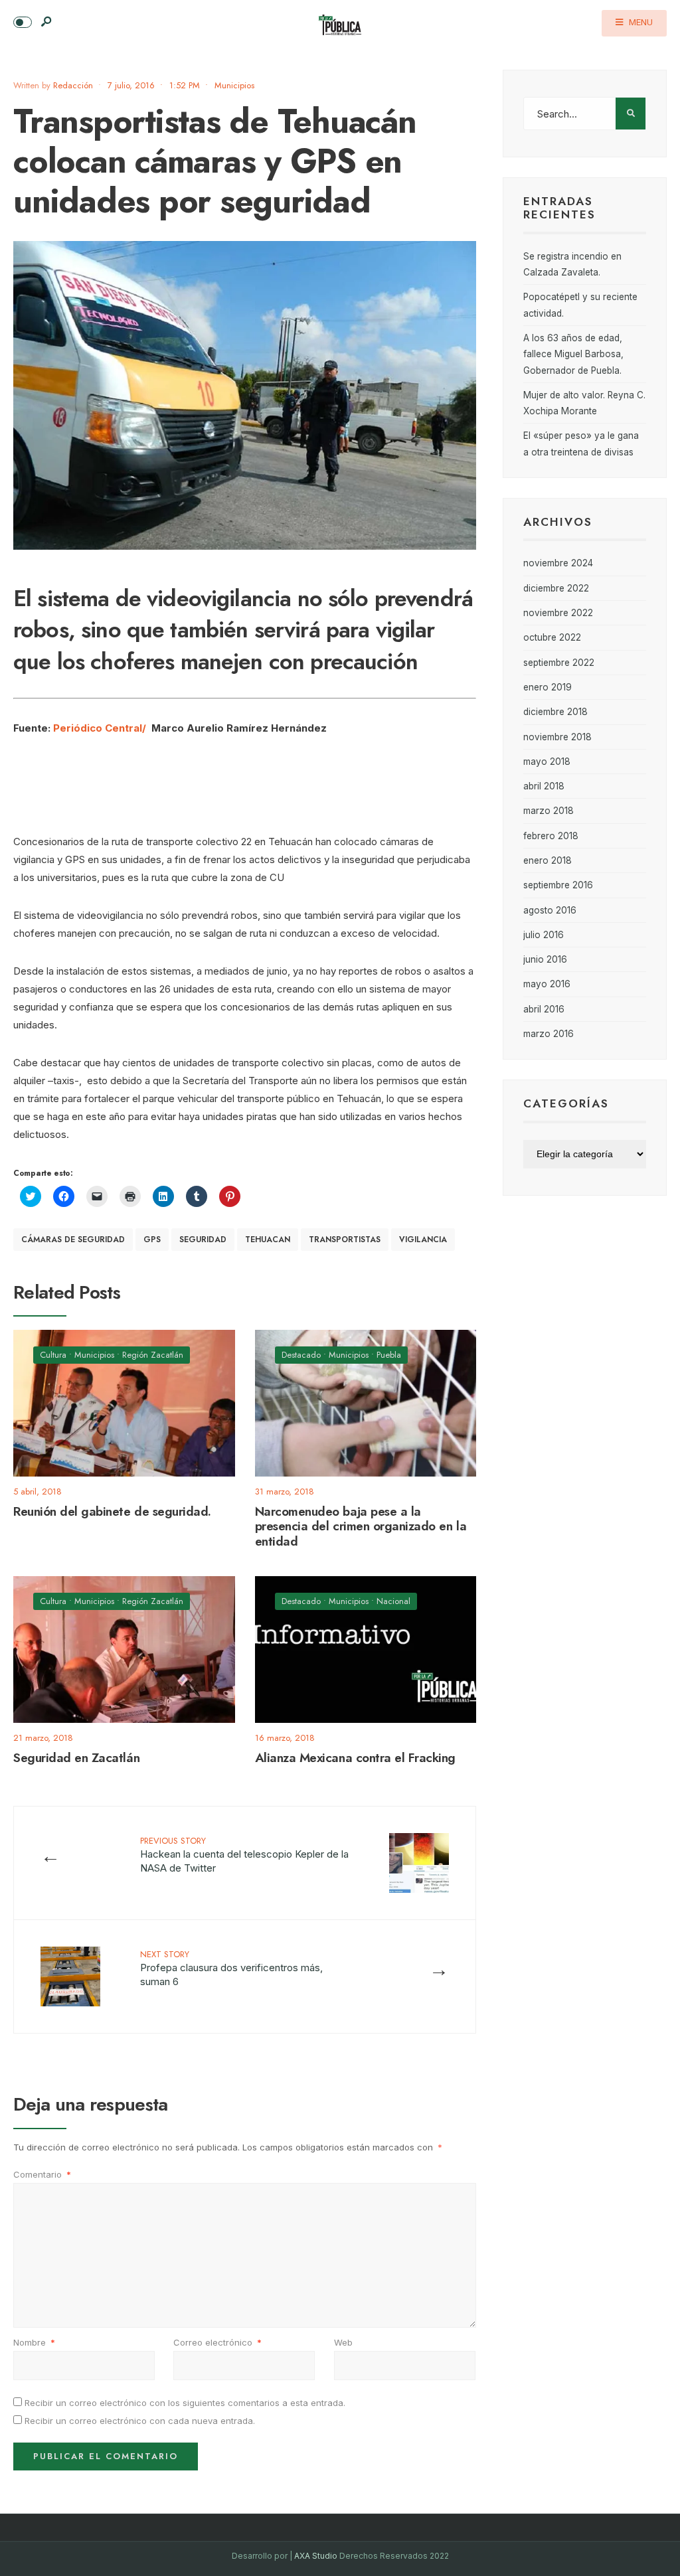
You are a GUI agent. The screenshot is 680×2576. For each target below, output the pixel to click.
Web (343, 2342)
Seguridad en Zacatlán (76, 1758)
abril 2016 (544, 1009)
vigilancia (423, 1240)
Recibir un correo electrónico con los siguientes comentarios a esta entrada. (185, 2403)
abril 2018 (544, 786)
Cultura (53, 1355)
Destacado (301, 1355)
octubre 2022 (552, 637)
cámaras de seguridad (73, 1240)
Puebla (389, 1355)
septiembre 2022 (559, 663)
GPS (152, 1240)
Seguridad (203, 1240)
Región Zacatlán (153, 1355)
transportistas (345, 1240)
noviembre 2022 (558, 613)
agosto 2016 (550, 910)
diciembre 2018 (555, 712)
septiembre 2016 (558, 885)
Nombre (34, 2342)
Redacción (73, 85)
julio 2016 (544, 935)
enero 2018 (548, 860)
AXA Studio (317, 2556)
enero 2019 (548, 687)
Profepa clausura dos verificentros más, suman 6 (231, 1968)
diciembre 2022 (556, 588)
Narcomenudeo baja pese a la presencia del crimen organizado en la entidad (361, 1527)
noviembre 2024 (558, 563)
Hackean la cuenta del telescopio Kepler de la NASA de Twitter (244, 1854)
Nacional (393, 1601)
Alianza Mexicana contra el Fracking (355, 1758)
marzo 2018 (549, 811)
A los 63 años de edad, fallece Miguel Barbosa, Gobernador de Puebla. (573, 354)
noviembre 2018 (557, 737)
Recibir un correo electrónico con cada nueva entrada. (140, 2421)
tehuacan (268, 1240)
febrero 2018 (551, 836)
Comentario (42, 2174)
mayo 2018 (547, 762)
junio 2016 (545, 959)
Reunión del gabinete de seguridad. (112, 1511)
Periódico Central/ (100, 728)
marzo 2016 (549, 1034)
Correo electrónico (217, 2342)
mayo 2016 (547, 984)
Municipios (234, 85)
